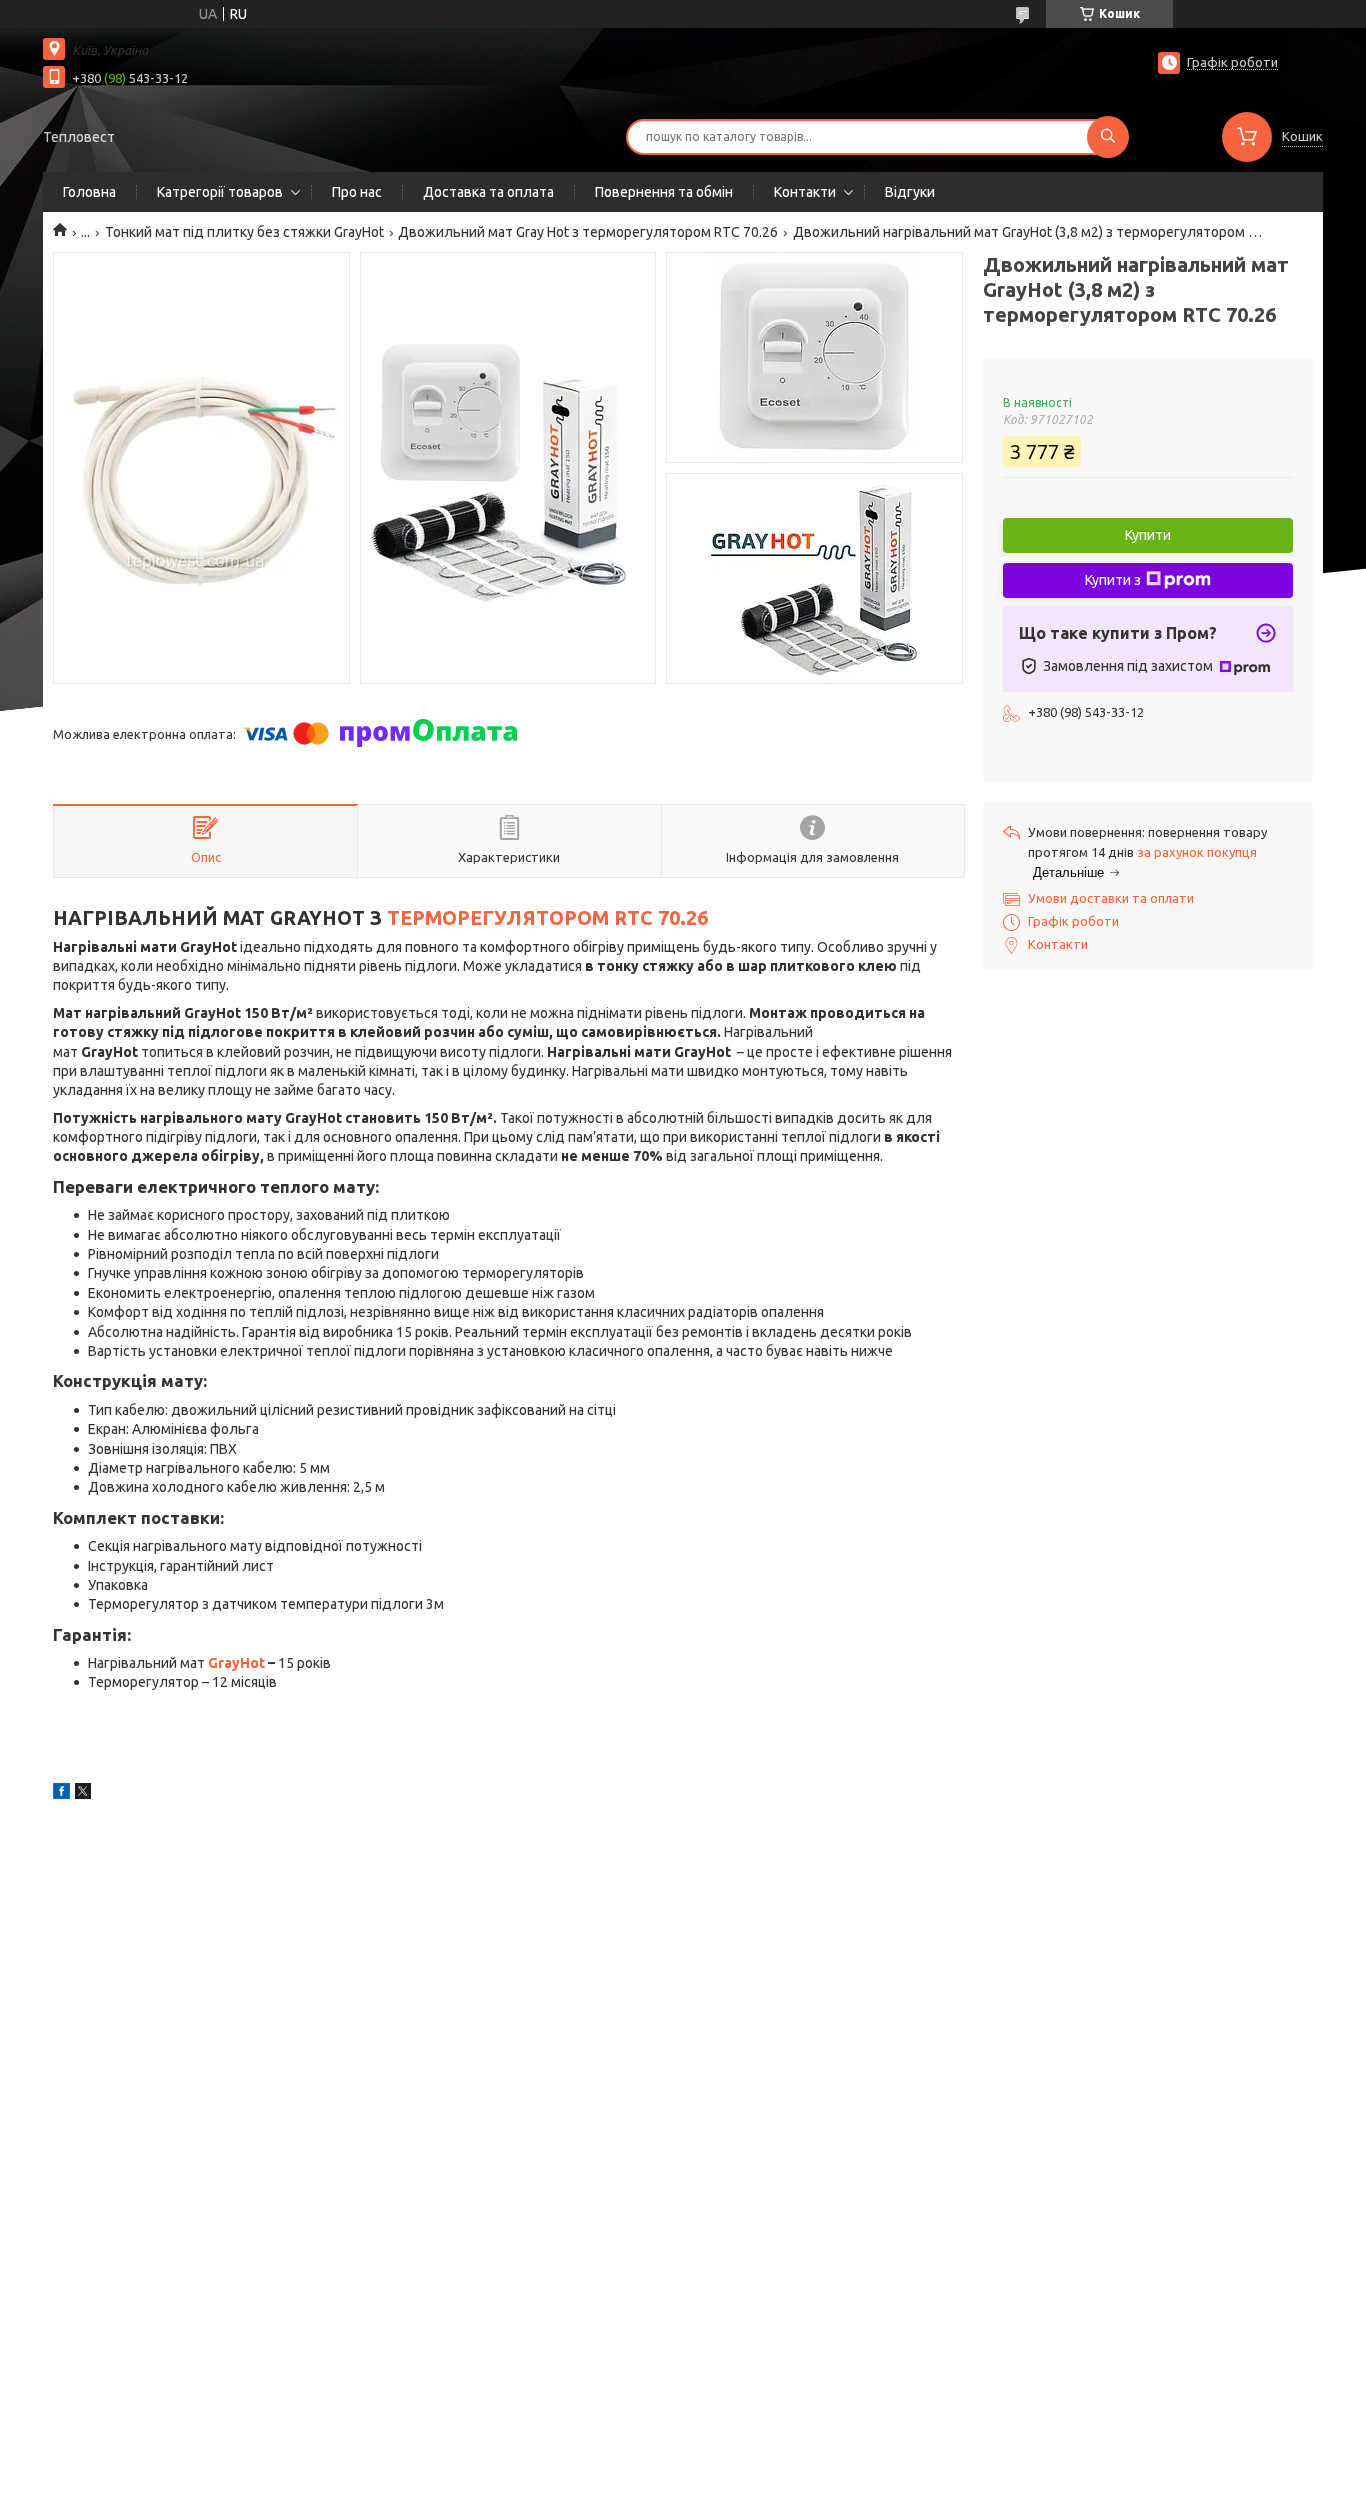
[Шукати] (1108, 137)
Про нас (357, 192)
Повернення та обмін (664, 192)
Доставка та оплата (488, 192)
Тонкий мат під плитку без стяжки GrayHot (244, 232)
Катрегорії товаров (220, 192)
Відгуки (910, 192)
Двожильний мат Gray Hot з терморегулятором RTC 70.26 (588, 232)
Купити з (1113, 580)
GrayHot (236, 1663)
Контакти (805, 192)
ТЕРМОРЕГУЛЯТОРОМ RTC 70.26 (547, 918)
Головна (89, 192)
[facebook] (61, 1794)
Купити (1148, 535)
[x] (83, 1794)
